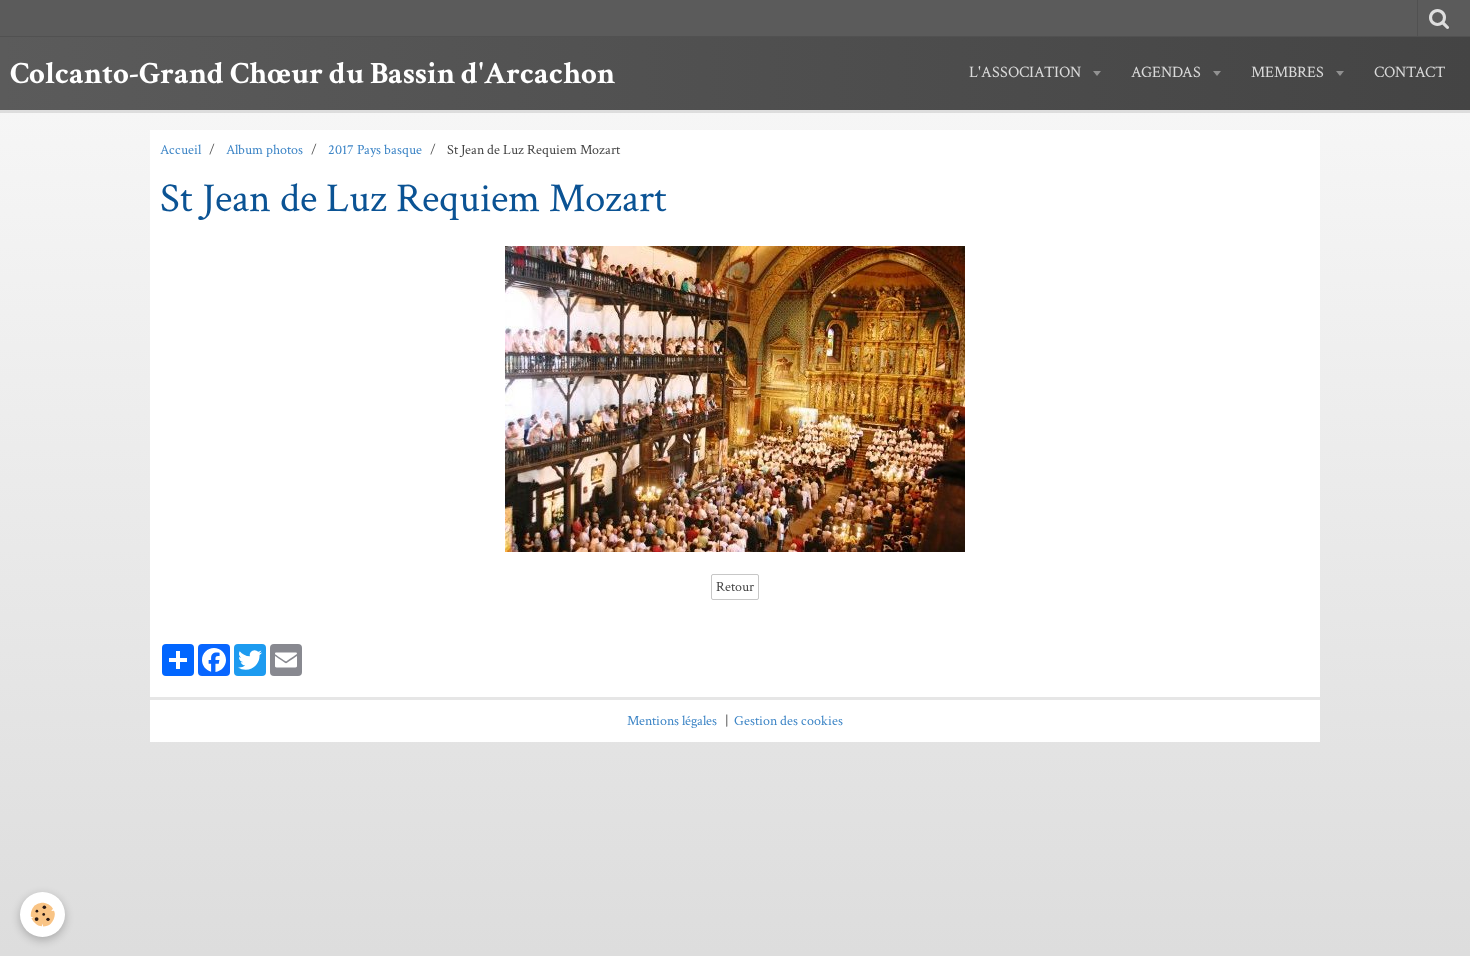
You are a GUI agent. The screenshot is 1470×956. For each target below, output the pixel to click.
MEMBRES (1289, 72)
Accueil (180, 149)
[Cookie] (42, 914)
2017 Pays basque (375, 149)
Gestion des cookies (788, 720)
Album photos (264, 149)
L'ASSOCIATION (1027, 72)
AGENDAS (1168, 72)
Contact (1409, 72)
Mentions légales (672, 720)
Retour (735, 587)
